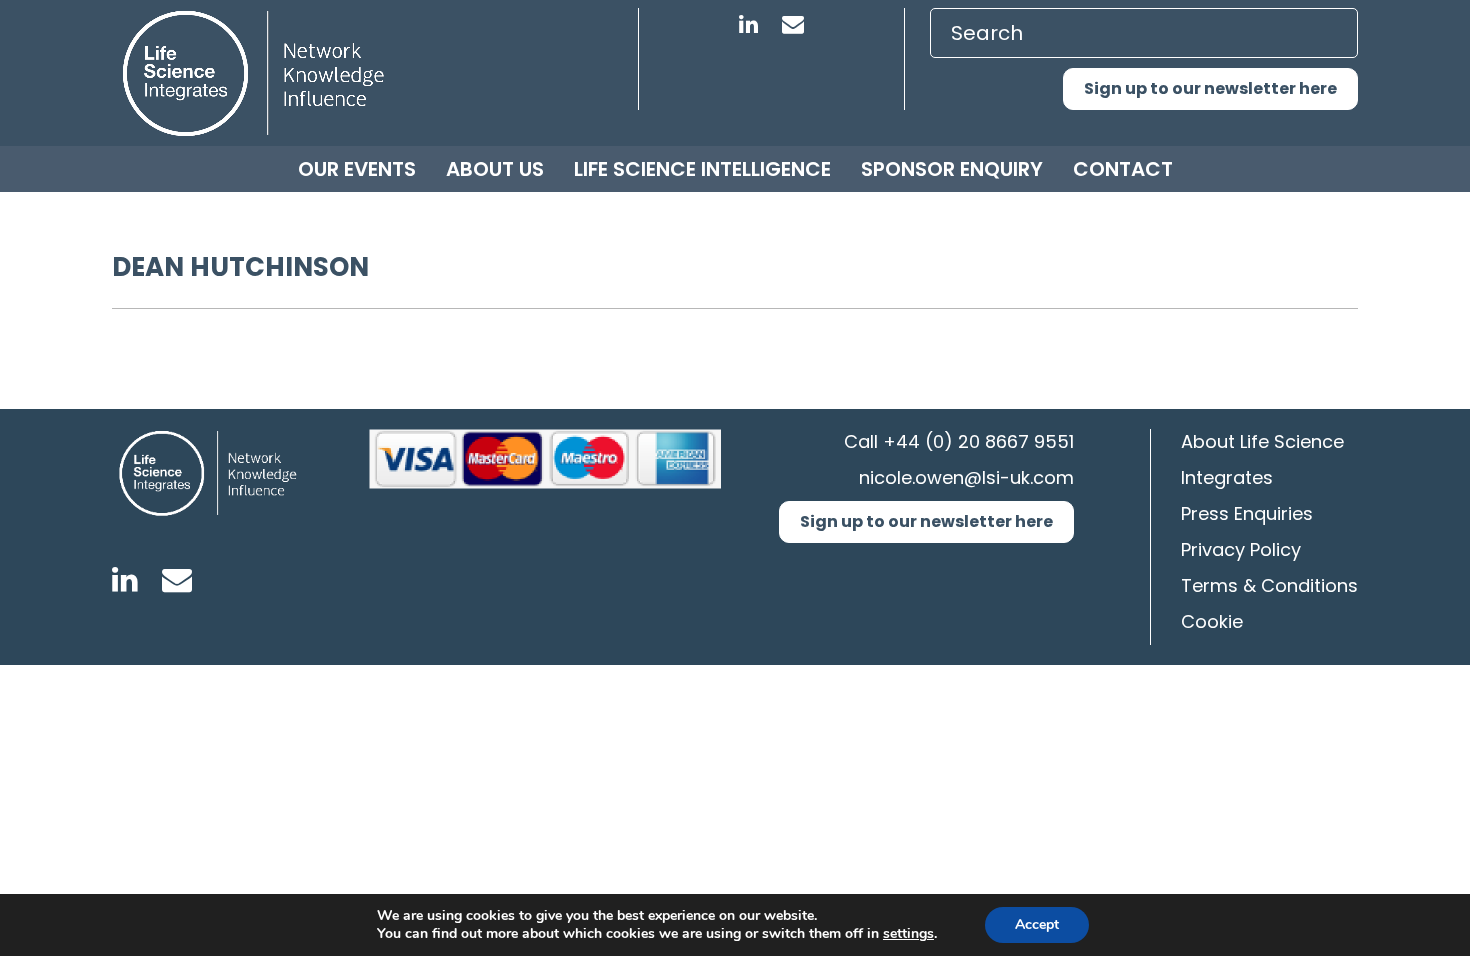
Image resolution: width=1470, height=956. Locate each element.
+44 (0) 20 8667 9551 (978, 441)
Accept (1037, 924)
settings (908, 934)
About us (495, 169)
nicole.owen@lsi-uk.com (966, 477)
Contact (1123, 169)
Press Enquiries (1247, 513)
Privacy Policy (1241, 549)
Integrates (1227, 477)
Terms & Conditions (1269, 585)
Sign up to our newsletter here (1210, 88)
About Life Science (1262, 441)
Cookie (1212, 621)
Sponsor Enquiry (952, 169)
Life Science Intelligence (702, 169)
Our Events (357, 169)
